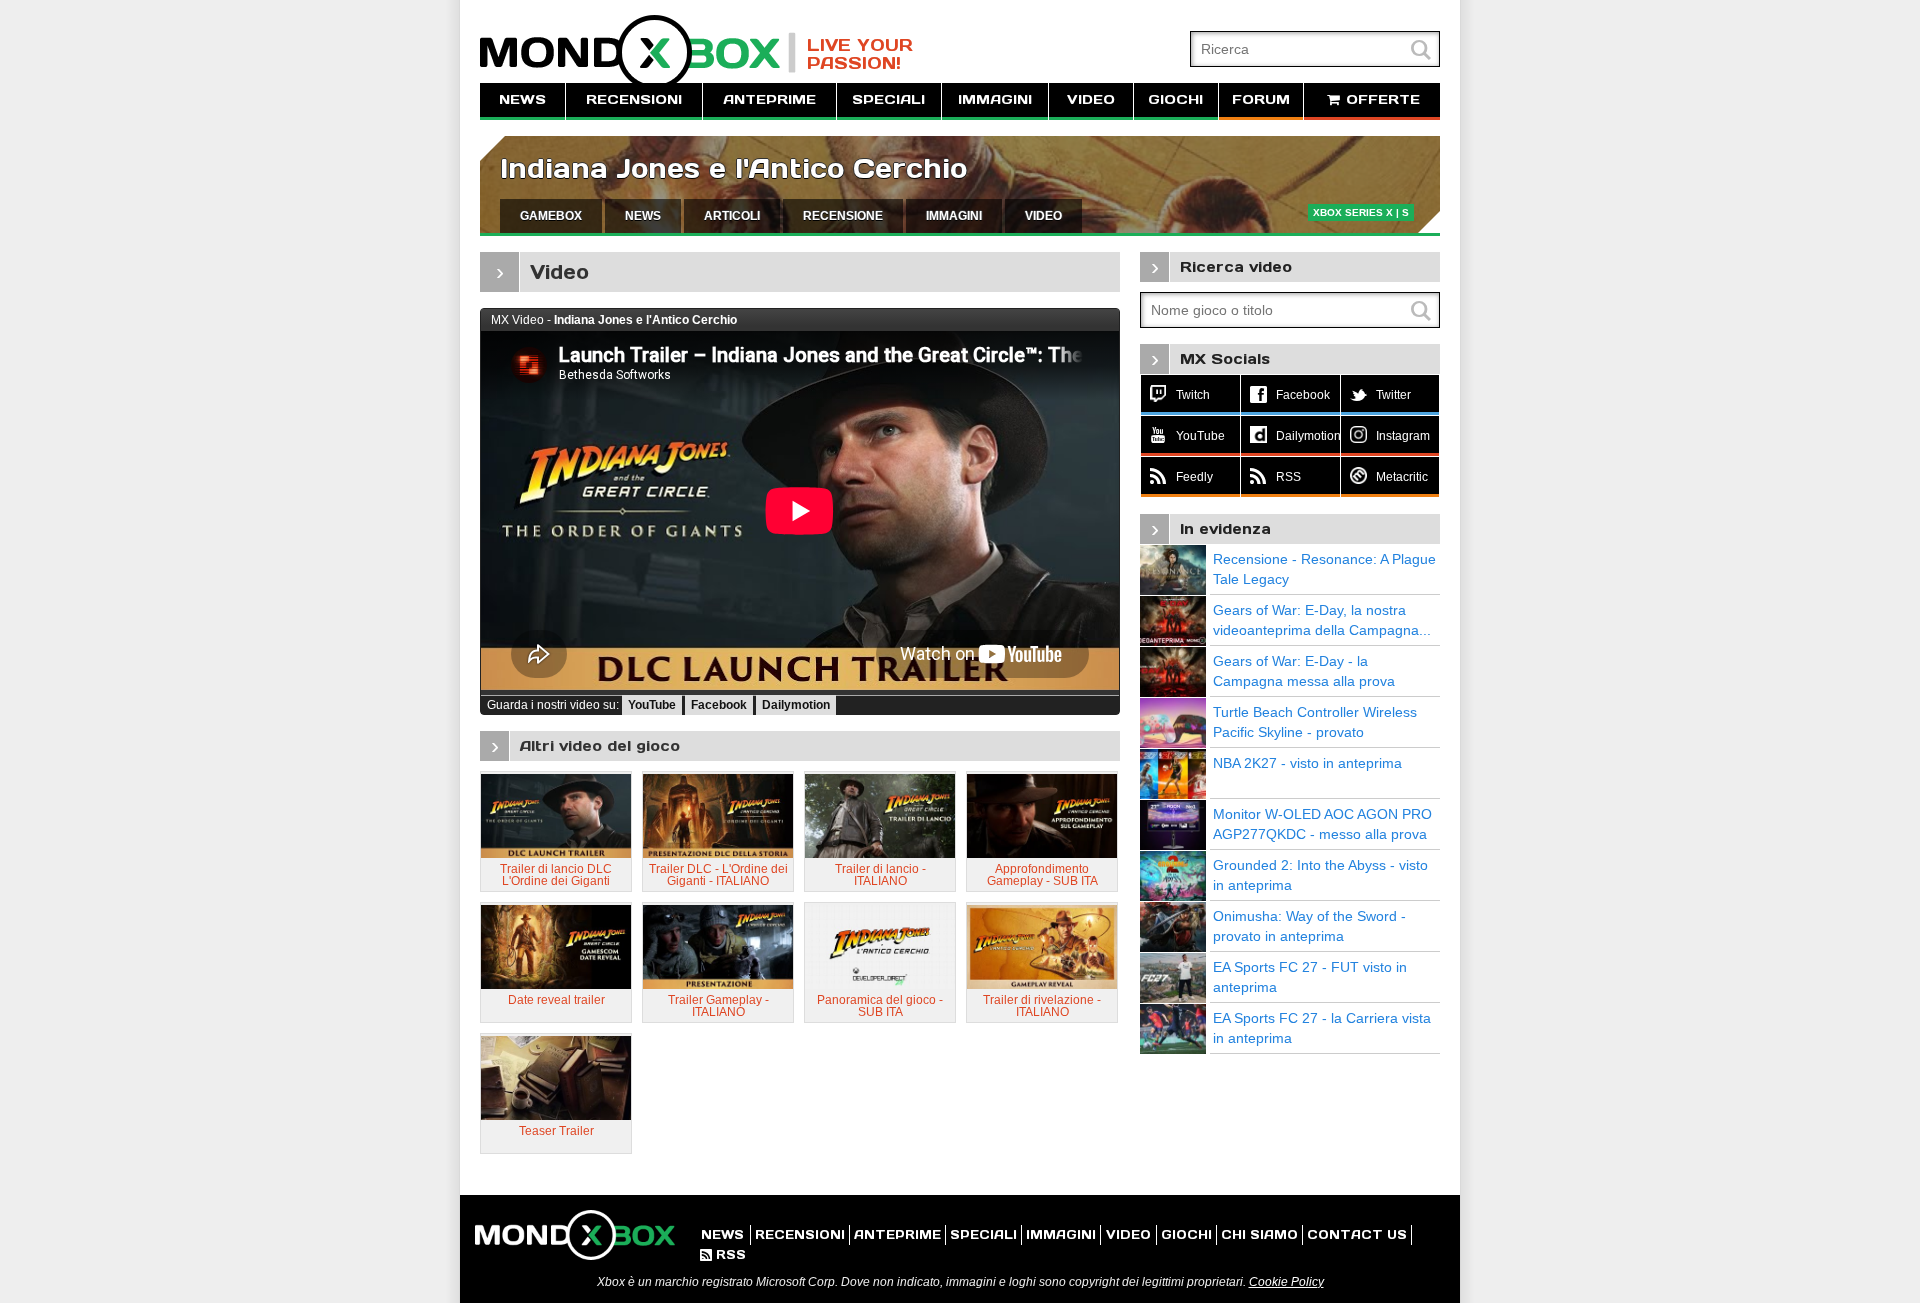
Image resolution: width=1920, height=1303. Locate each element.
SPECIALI (888, 99)
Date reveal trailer (556, 1000)
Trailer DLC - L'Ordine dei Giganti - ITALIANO (718, 875)
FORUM (1261, 99)
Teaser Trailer (556, 1131)
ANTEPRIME (769, 99)
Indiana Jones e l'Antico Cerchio (733, 168)
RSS (723, 1254)
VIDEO (1091, 99)
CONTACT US (1357, 1234)
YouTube (652, 705)
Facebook (719, 705)
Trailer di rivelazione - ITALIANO (1042, 1006)
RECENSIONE (843, 216)
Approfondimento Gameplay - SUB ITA (1042, 875)
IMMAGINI (995, 99)
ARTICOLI (732, 216)
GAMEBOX (551, 216)
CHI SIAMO (1259, 1234)
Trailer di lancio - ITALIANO (880, 875)
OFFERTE (1380, 99)
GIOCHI (1175, 99)
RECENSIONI (634, 99)
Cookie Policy (1286, 1282)
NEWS (522, 99)
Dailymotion (796, 705)
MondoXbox (638, 52)
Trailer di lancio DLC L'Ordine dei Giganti (556, 875)
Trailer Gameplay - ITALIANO (718, 1006)
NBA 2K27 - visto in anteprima (1307, 763)
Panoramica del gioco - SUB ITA (880, 1006)
